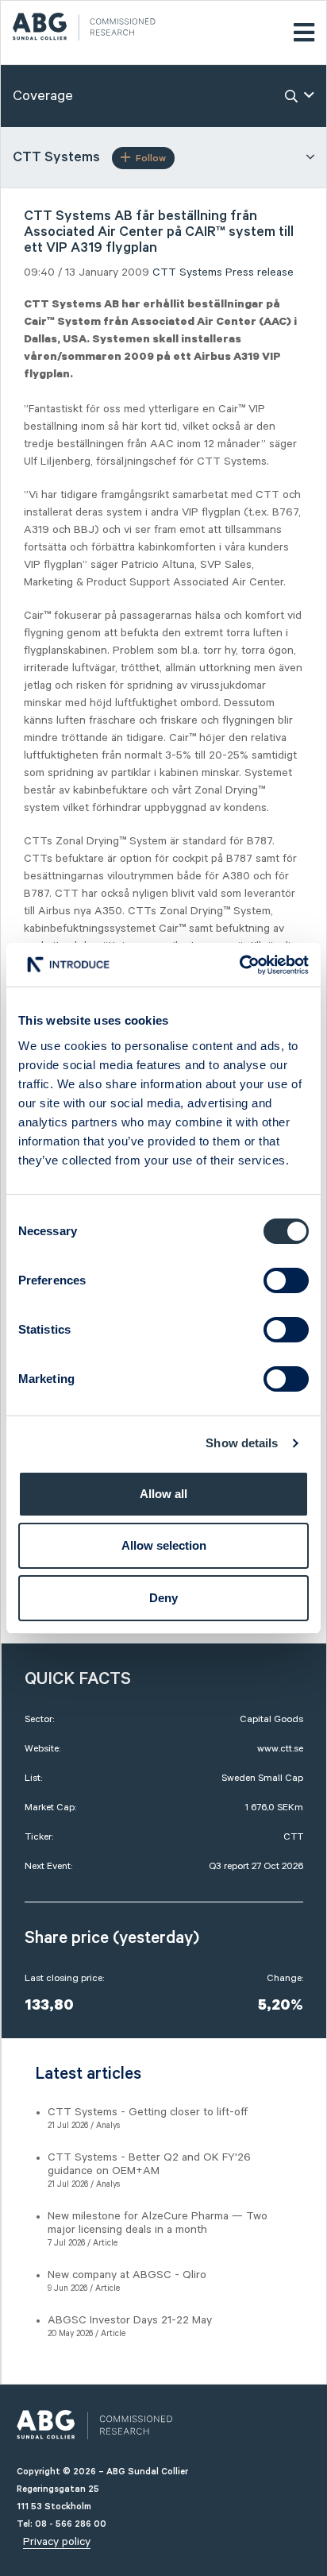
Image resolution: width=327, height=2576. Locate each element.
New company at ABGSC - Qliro (127, 2275)
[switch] (286, 1280)
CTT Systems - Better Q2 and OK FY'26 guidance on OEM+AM (149, 2164)
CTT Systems (187, 272)
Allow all (163, 1494)
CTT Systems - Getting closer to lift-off (148, 2112)
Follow (151, 158)
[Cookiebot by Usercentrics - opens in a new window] (239, 965)
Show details (242, 1443)
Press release (260, 272)
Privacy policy (57, 2542)
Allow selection (164, 1545)
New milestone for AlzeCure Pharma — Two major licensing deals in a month (158, 2223)
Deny (163, 1598)
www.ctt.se (280, 1749)
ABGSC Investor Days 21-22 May (130, 2320)
